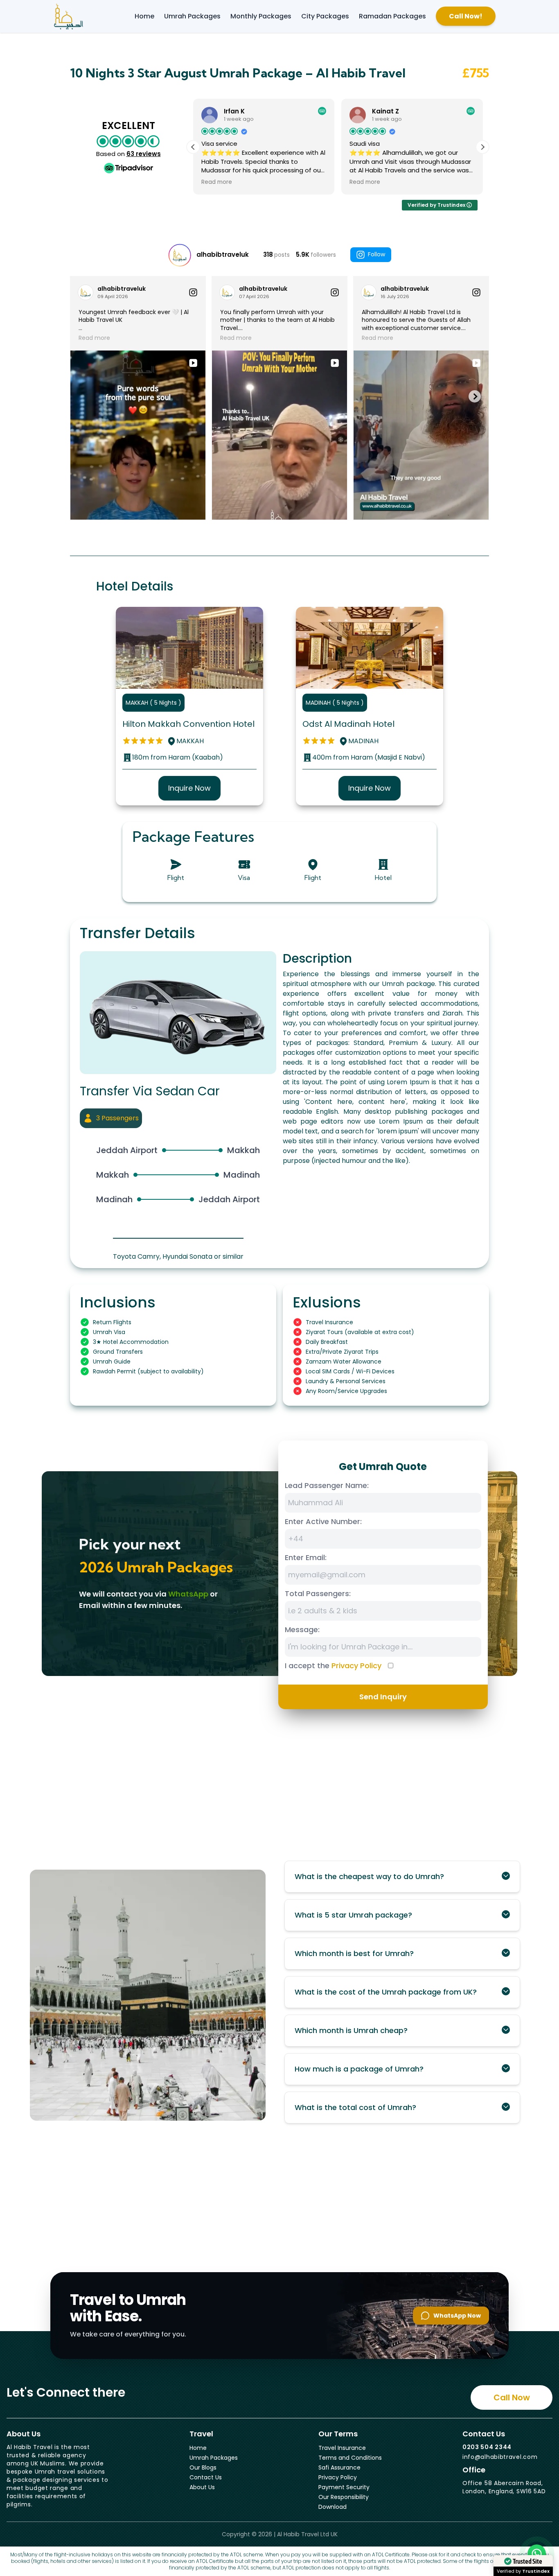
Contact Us (206, 2477)
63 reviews (144, 154)
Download (332, 2507)
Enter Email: (306, 1557)
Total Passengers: (318, 1593)
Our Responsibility (344, 2497)
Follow (376, 254)
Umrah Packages (192, 16)
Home (144, 16)
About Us (202, 2487)
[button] (482, 147)
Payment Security (344, 2487)
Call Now (512, 2397)
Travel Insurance (342, 2448)
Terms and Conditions (350, 2458)
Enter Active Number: (323, 1521)
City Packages (325, 16)
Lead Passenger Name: (327, 1485)
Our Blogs (203, 2467)
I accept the (333, 1666)
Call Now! (466, 16)
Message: (302, 1630)
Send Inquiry (383, 1697)
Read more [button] (217, 182)
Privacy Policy (356, 1666)
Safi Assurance (339, 2467)
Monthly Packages (261, 16)
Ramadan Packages (392, 16)
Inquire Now (189, 788)
